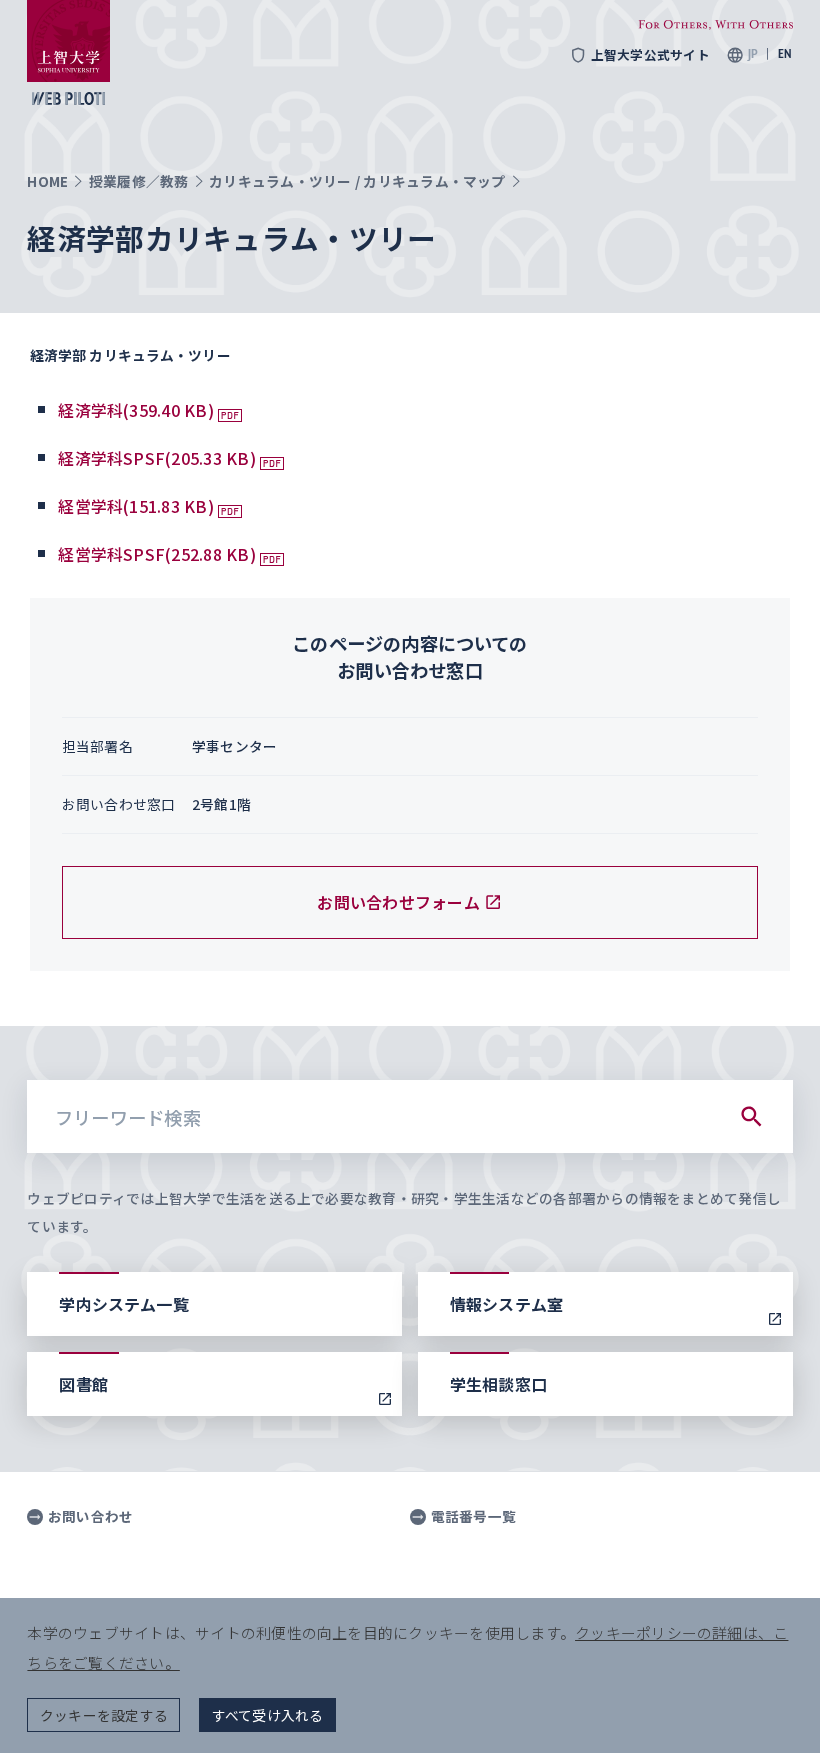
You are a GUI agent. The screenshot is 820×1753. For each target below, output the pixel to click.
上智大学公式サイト (650, 55)
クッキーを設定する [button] (104, 1715)
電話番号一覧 (473, 1517)
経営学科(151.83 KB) (136, 506)
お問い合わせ (90, 1517)
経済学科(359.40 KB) (136, 410)
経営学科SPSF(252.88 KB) (157, 554)
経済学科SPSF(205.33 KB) (157, 458)
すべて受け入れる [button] (268, 1715)
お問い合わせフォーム (398, 902)
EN (785, 54)
